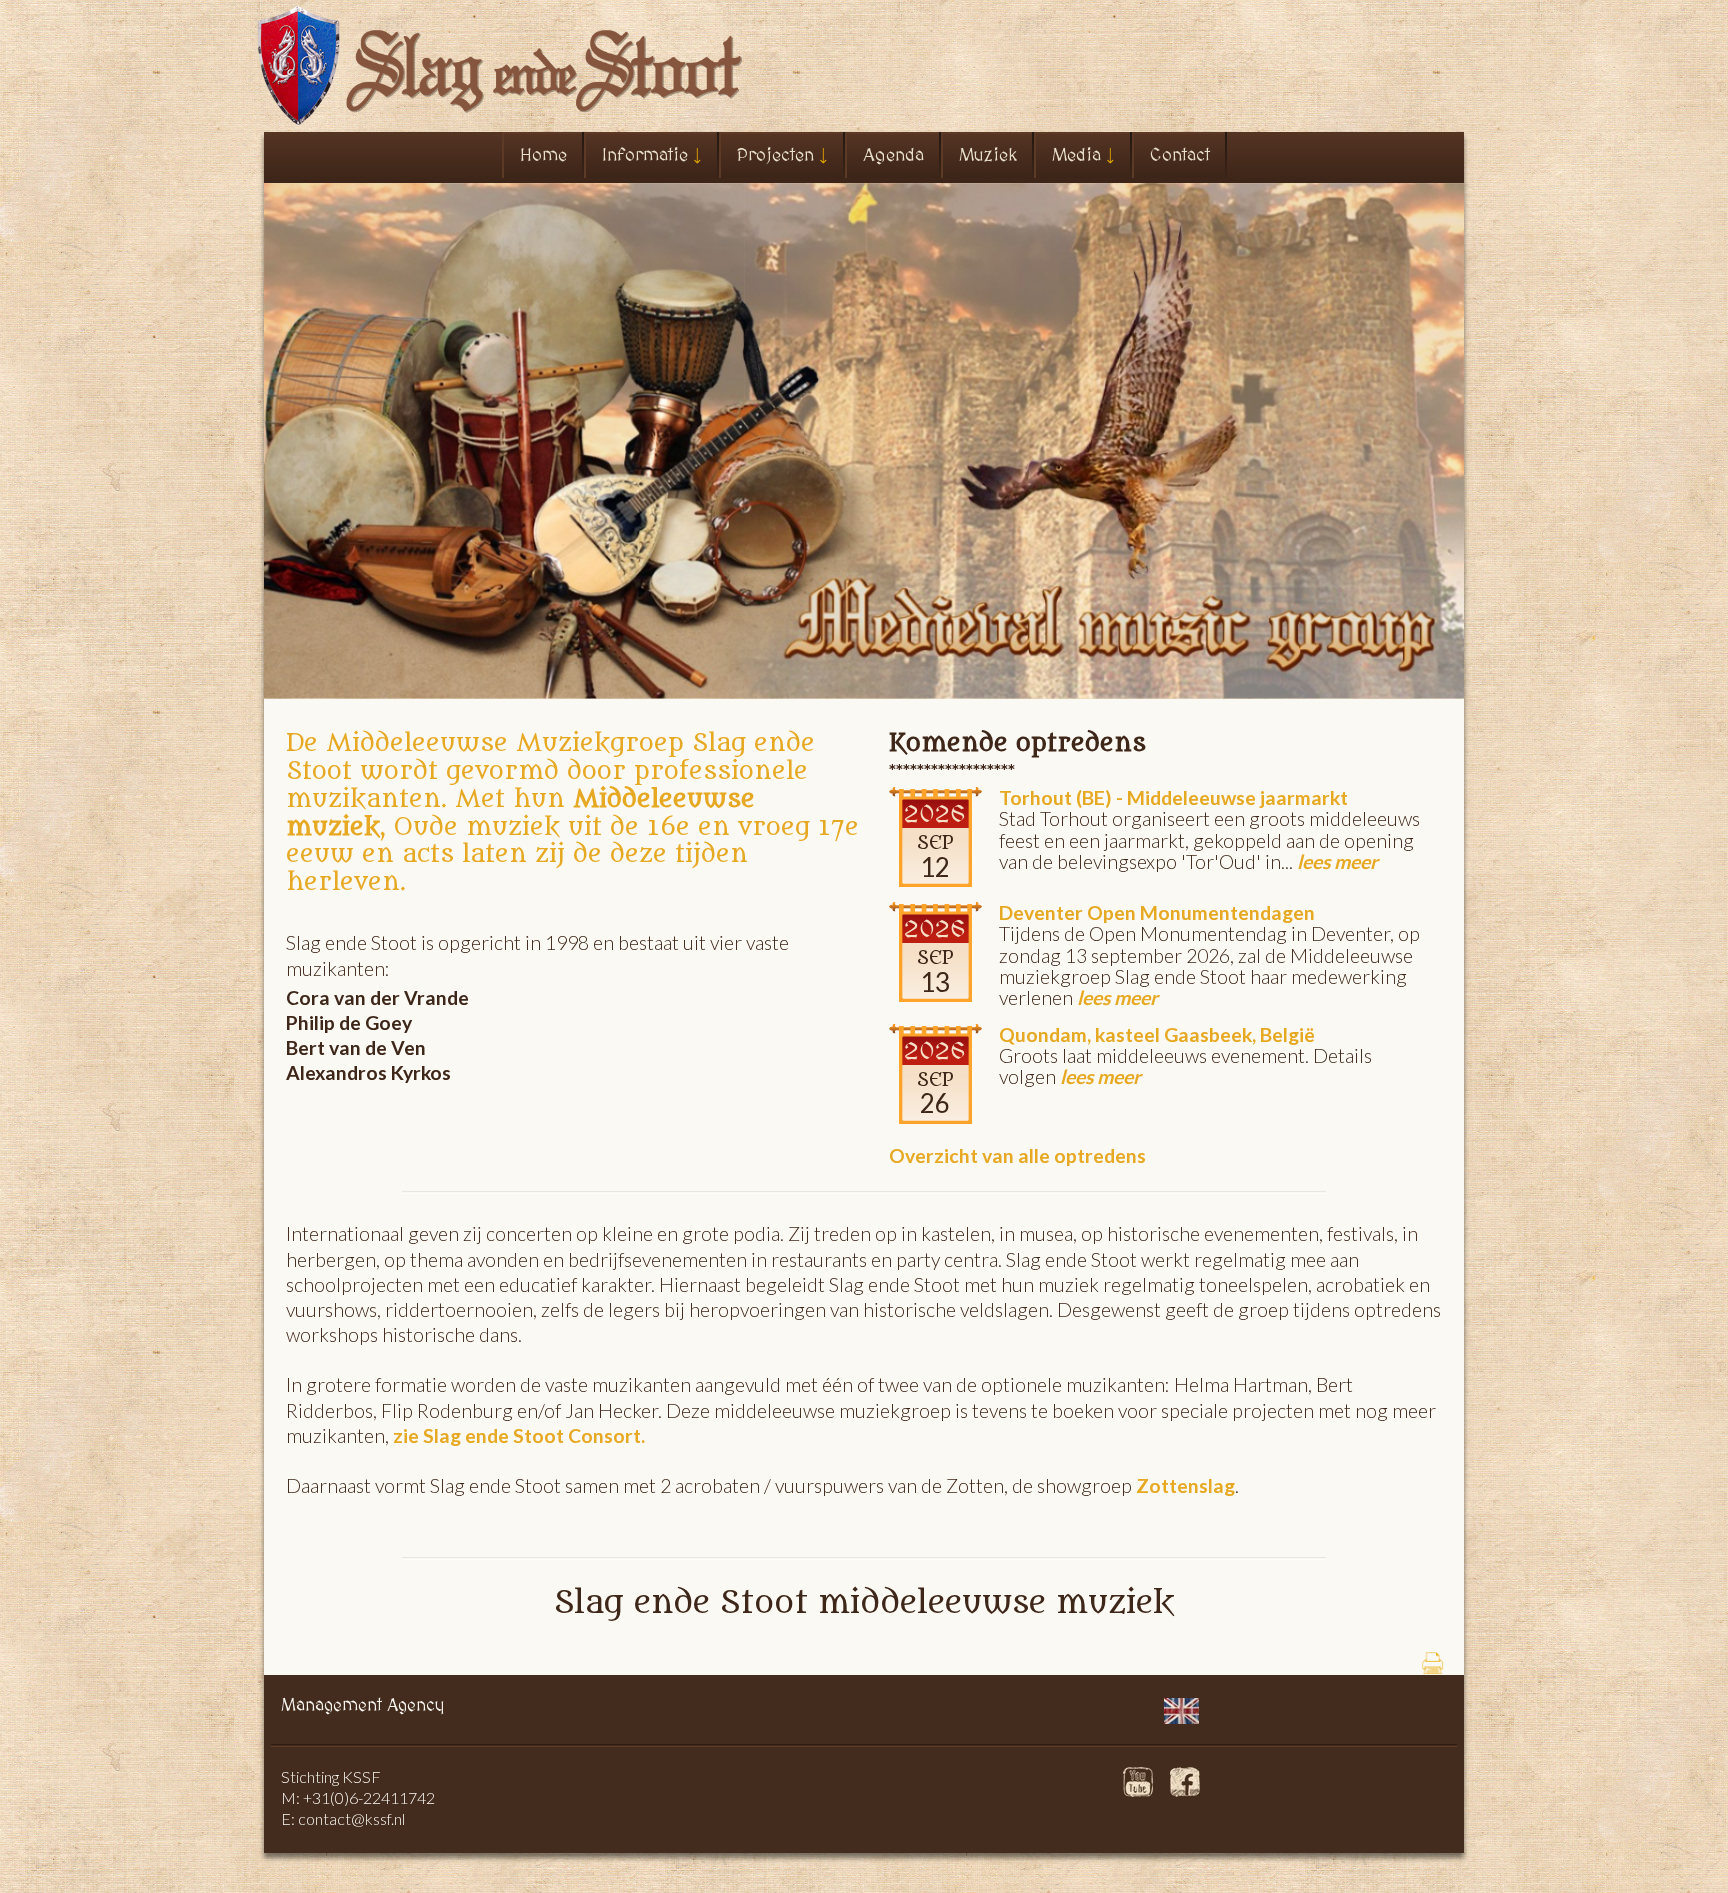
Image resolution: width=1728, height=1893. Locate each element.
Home (543, 155)
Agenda (893, 155)
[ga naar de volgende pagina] (1181, 1691)
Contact (1180, 155)
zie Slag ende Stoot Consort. (519, 1435)
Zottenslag (1183, 1485)
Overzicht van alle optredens (1017, 1155)
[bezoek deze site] (1138, 1760)
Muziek (988, 155)
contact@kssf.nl (351, 1818)
